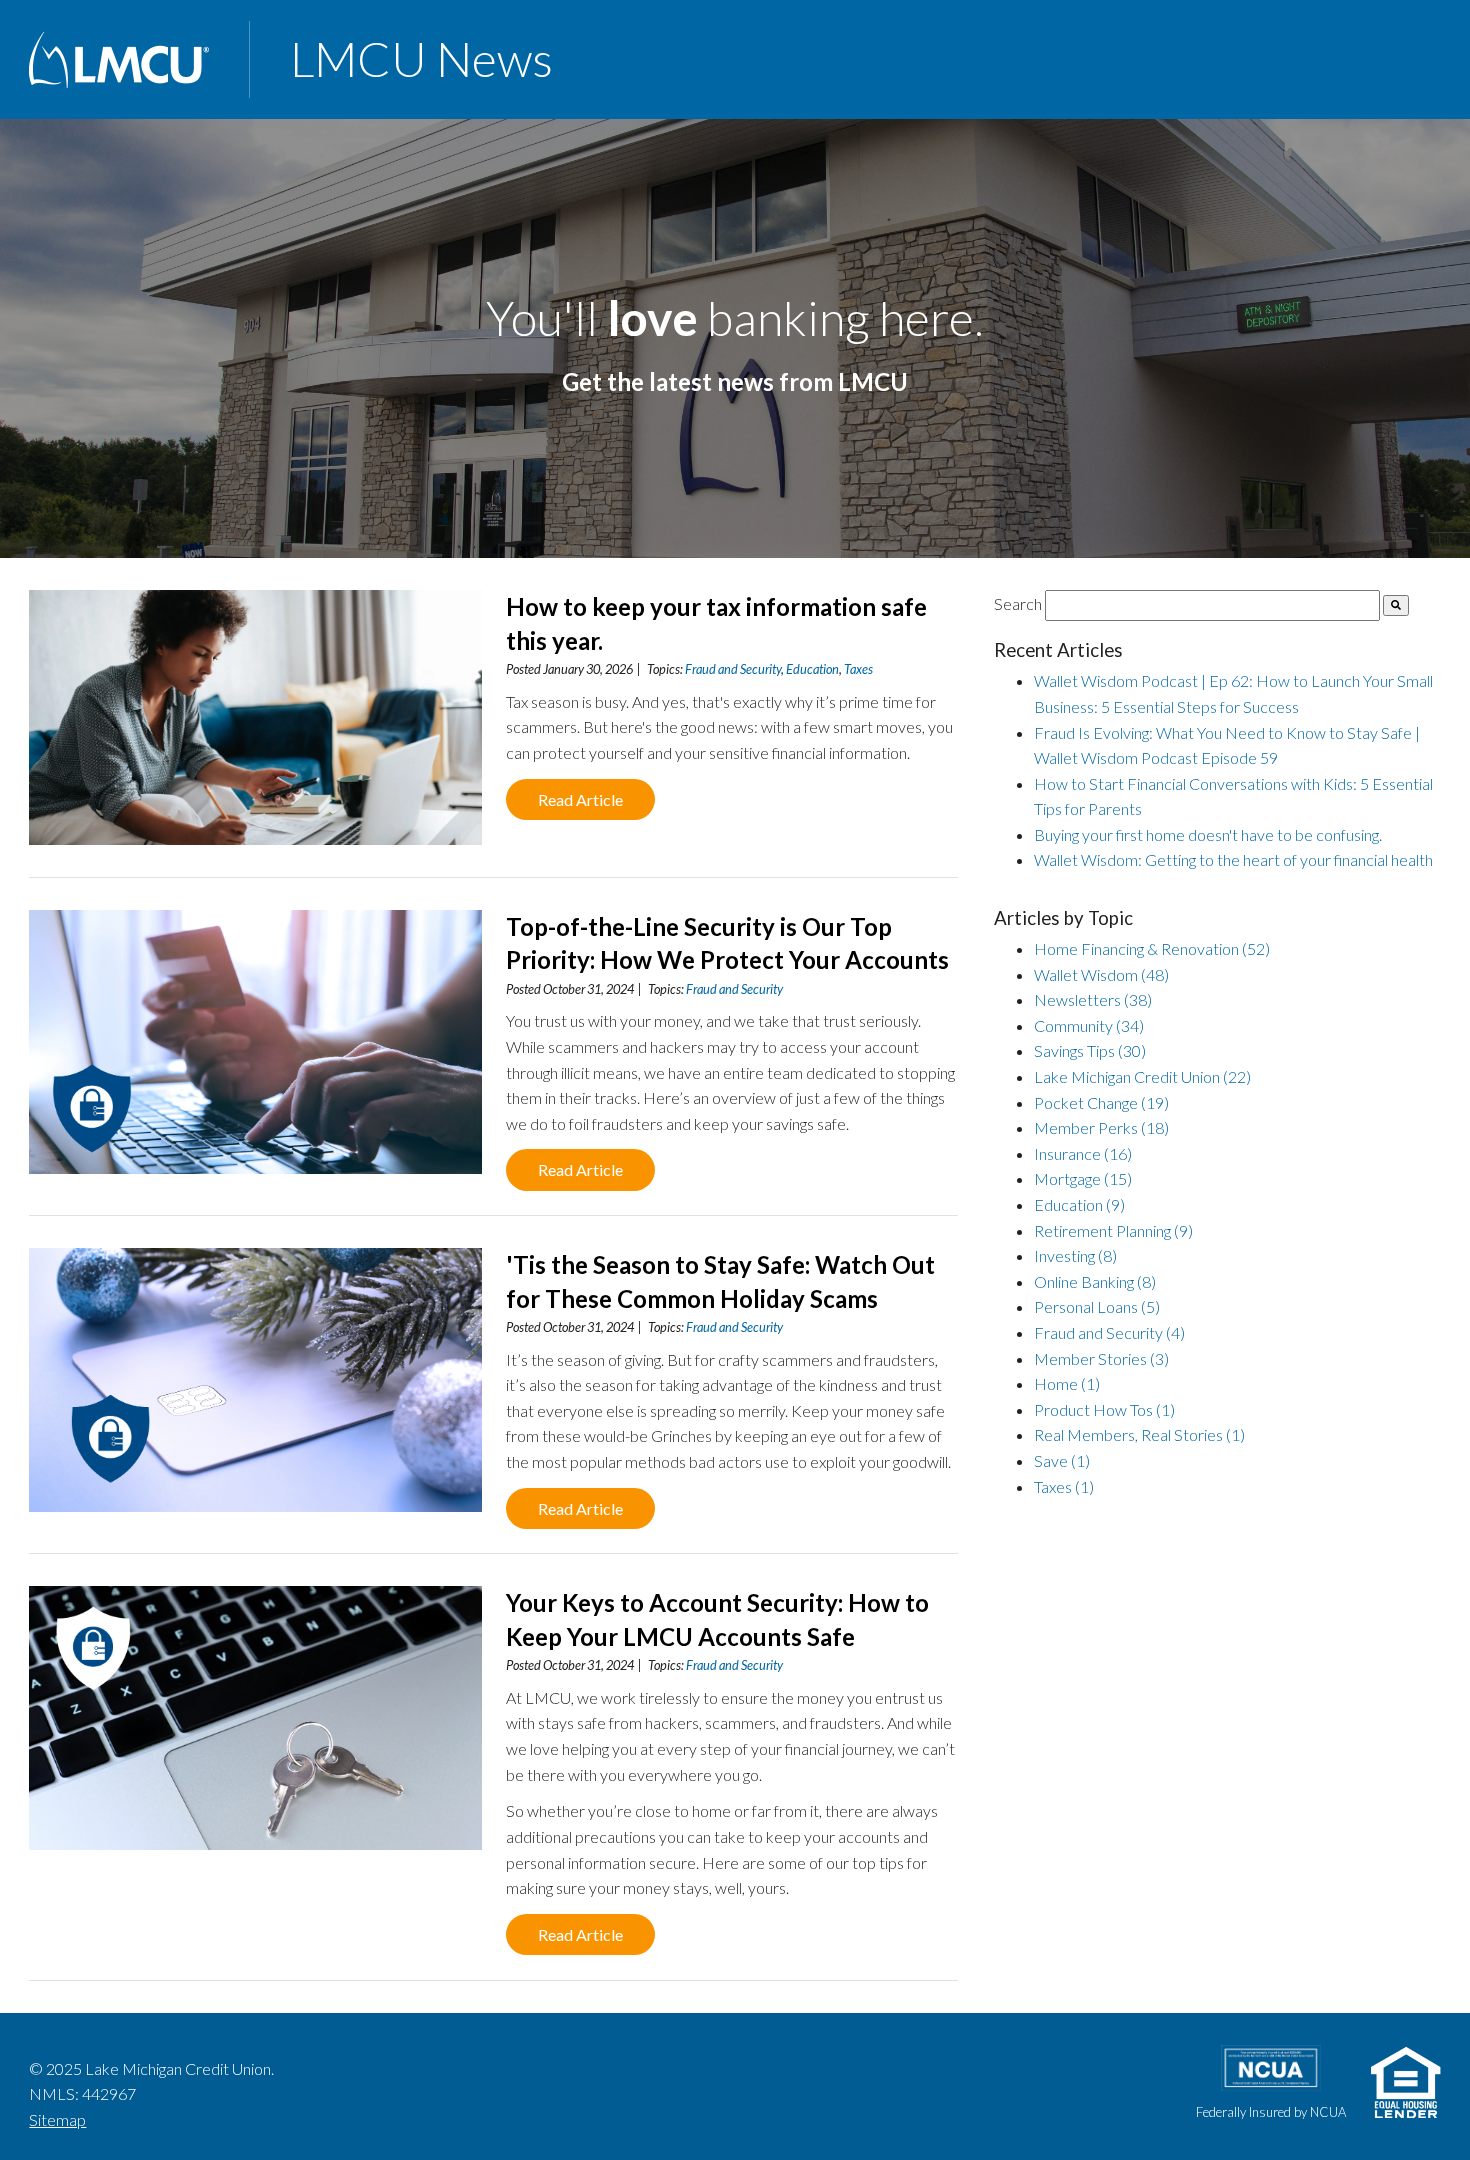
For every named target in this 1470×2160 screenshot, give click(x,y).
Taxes (858, 669)
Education (812, 669)
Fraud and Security (733, 669)
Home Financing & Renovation (1152, 948)
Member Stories (1101, 1358)
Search (1018, 603)
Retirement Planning (1113, 1230)
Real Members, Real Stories (1139, 1434)
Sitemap (57, 2119)
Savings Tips (1090, 1050)
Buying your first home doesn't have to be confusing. (1208, 834)
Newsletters (1093, 999)
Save (1062, 1460)
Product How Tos (1104, 1409)
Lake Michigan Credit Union (1142, 1076)
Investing (1075, 1255)
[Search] (1396, 605)
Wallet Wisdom (1101, 974)
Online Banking (1095, 1281)
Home (1067, 1383)
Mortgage (1083, 1178)
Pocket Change (1101, 1102)
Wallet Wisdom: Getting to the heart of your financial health (1233, 859)
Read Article (580, 799)
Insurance (1083, 1153)
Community (1089, 1025)
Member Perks (1101, 1127)
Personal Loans (1097, 1306)
